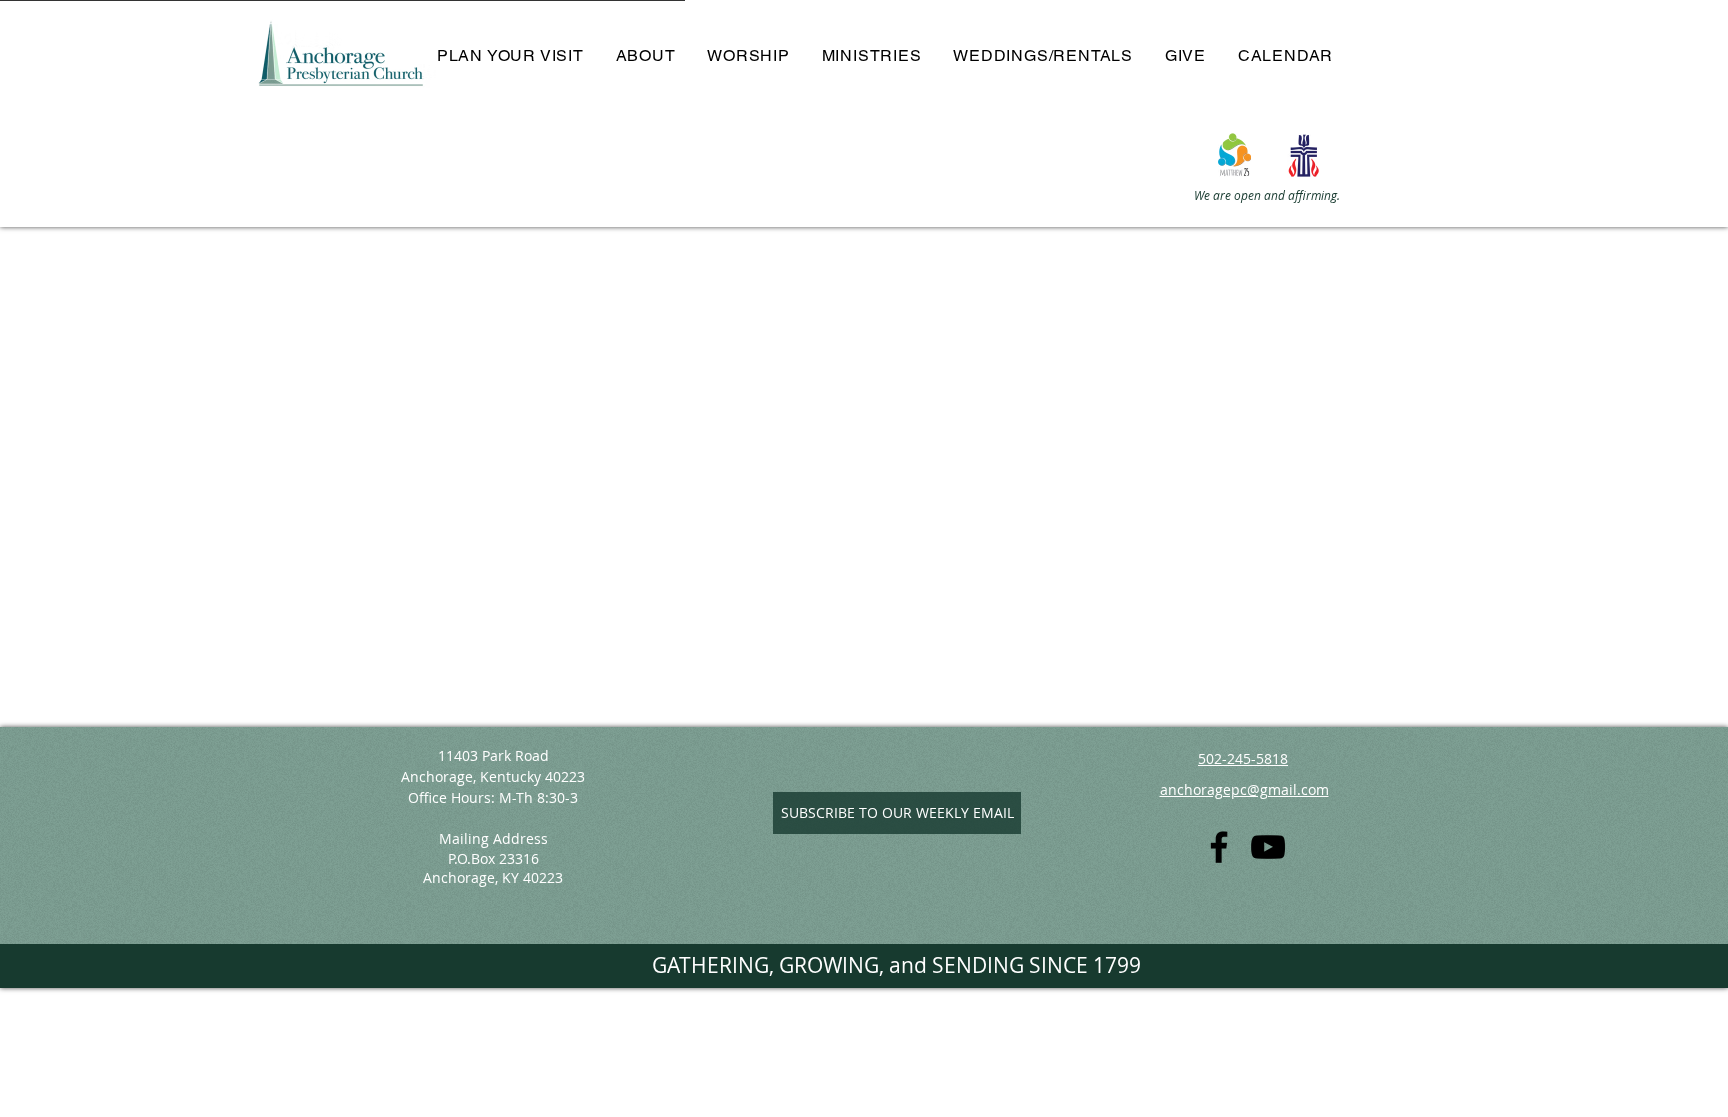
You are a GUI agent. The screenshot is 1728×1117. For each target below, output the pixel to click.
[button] (646, 55)
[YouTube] (1268, 847)
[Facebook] (1219, 847)
